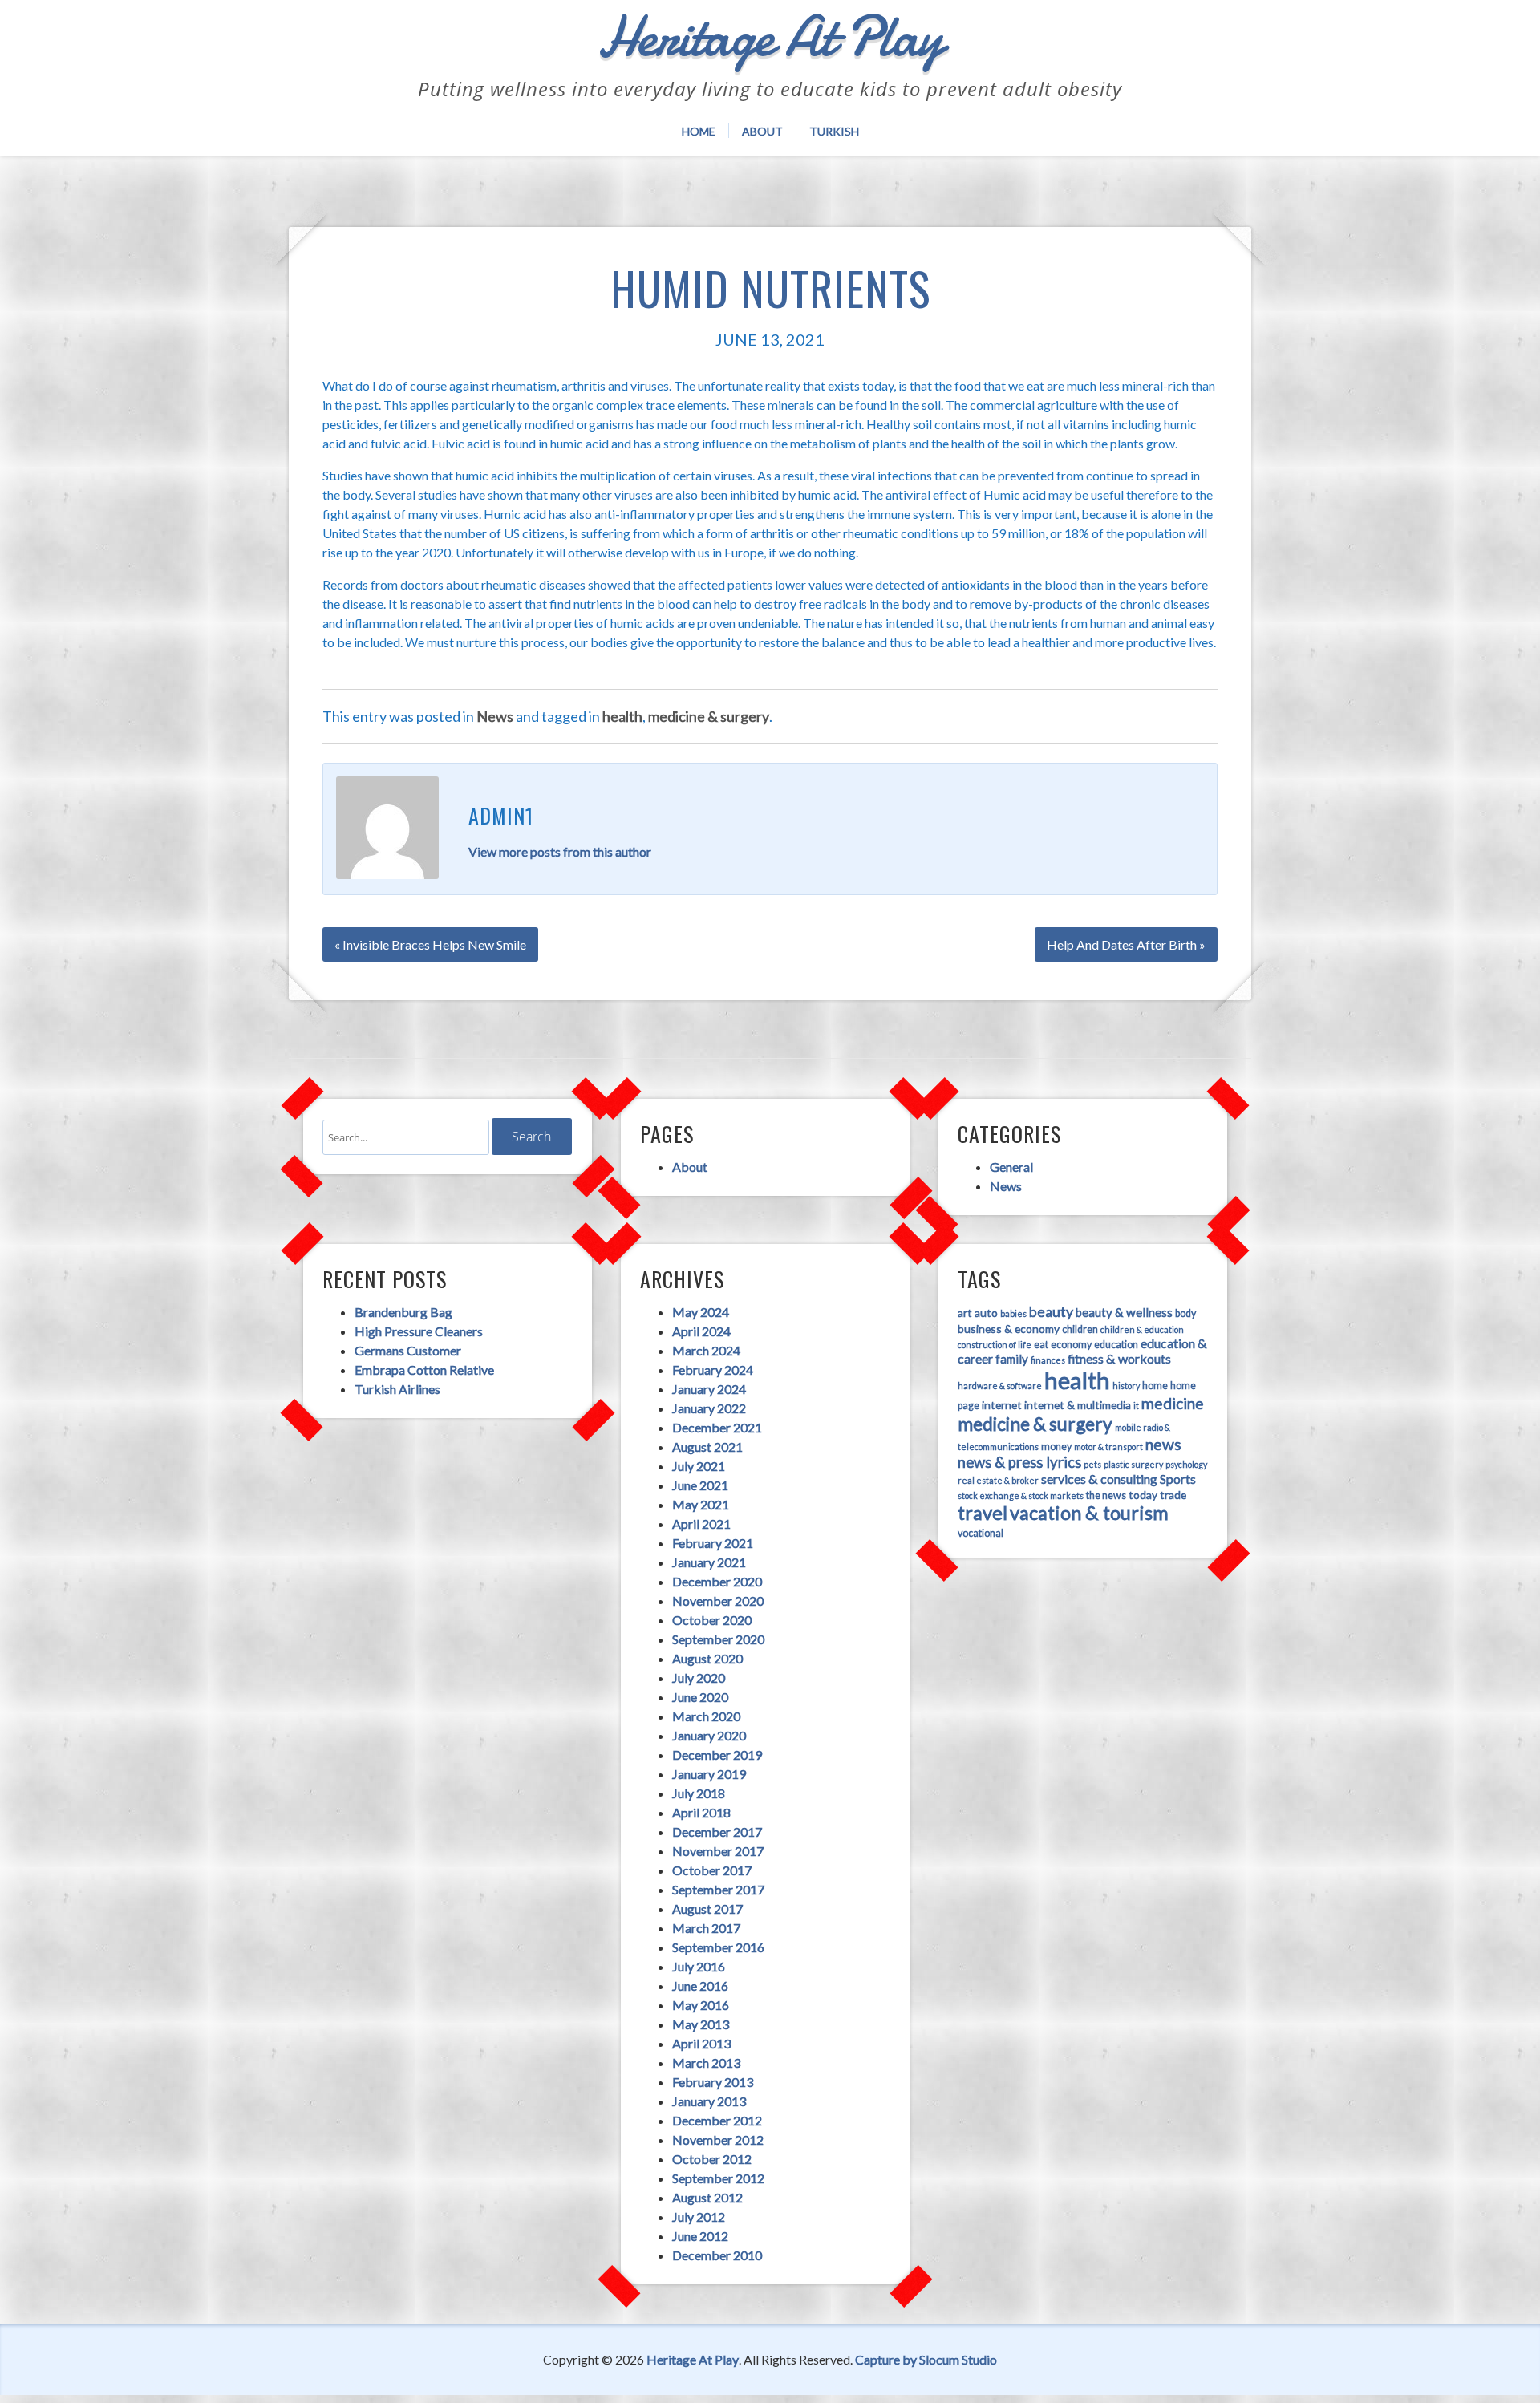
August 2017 (707, 1909)
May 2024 (701, 1312)
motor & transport (1108, 1447)
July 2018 (699, 1793)
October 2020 (712, 1620)
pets (1092, 1464)
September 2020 (718, 1639)
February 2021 (713, 1543)
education (1116, 1345)
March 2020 (706, 1716)
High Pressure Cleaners (419, 1331)
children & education (1142, 1329)
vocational (981, 1533)
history (1126, 1386)
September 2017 (718, 1889)
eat (1041, 1345)
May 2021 (701, 1504)
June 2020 (700, 1697)
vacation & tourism (1089, 1513)
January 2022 (709, 1408)
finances (1048, 1360)
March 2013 (706, 2063)
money (1056, 1447)
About (762, 131)
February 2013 (713, 2082)
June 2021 (700, 1485)
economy (1071, 1345)
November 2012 (718, 2140)
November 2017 (718, 1851)
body (1185, 1313)
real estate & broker (998, 1480)
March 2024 (706, 1350)
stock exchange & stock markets (1021, 1495)
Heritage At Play (693, 2359)
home (1155, 1386)
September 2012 (718, 2178)
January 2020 (709, 1735)
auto (986, 1313)
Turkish (834, 131)
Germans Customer (408, 1350)
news (1163, 1444)
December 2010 (717, 2255)
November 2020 (718, 1601)
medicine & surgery (709, 716)
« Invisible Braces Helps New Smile (430, 944)
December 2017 (717, 1832)
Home (699, 131)
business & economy (1009, 1329)
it (1136, 1406)
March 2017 (706, 1928)
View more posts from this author (560, 851)
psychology (1186, 1464)
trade (1173, 1495)
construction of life (995, 1345)
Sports (1178, 1479)
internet (1002, 1405)
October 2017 (712, 1870)
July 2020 (699, 1678)
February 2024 (713, 1370)
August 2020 (707, 1658)
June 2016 (700, 1986)
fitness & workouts (1119, 1358)
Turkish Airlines (397, 1389)
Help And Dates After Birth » (1126, 944)
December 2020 (717, 1581)
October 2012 (712, 2159)
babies (1013, 1313)
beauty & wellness (1124, 1312)
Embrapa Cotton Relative (424, 1370)
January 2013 (709, 2101)
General (1011, 1167)
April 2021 (701, 1524)
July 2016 (699, 1966)
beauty (1051, 1311)
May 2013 (701, 2024)
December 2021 (717, 1427)
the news (1106, 1495)
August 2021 (707, 1447)
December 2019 (717, 1755)
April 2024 (701, 1331)
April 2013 (701, 2043)
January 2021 (709, 1562)
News (495, 716)
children (1080, 1329)
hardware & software (1000, 1386)
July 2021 (699, 1466)
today (1143, 1495)
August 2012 (707, 2197)
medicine (1173, 1403)
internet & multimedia (1078, 1405)
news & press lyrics (1019, 1462)
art (965, 1313)
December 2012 (717, 2120)
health (622, 716)
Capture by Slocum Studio (926, 2359)
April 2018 (701, 1812)
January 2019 (709, 1774)
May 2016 (701, 2005)
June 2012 (700, 2236)
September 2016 (718, 1947)
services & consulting (1099, 1479)
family (1012, 1359)
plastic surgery (1133, 1464)
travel (983, 1513)
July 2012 (699, 2217)
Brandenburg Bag (403, 1312)
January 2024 (709, 1389)
